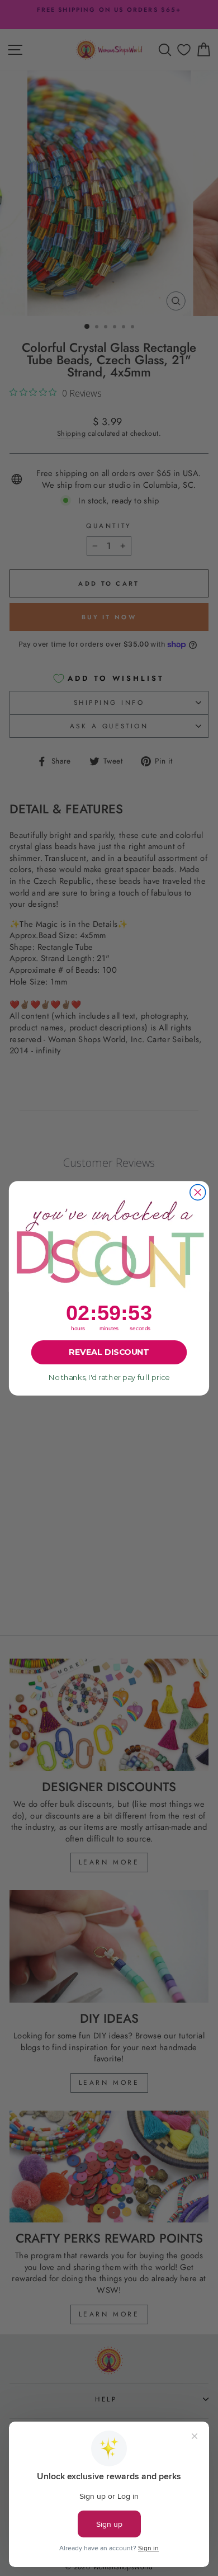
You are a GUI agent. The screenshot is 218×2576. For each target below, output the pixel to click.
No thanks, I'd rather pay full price (109, 1377)
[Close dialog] (198, 1192)
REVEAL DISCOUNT (109, 1352)
